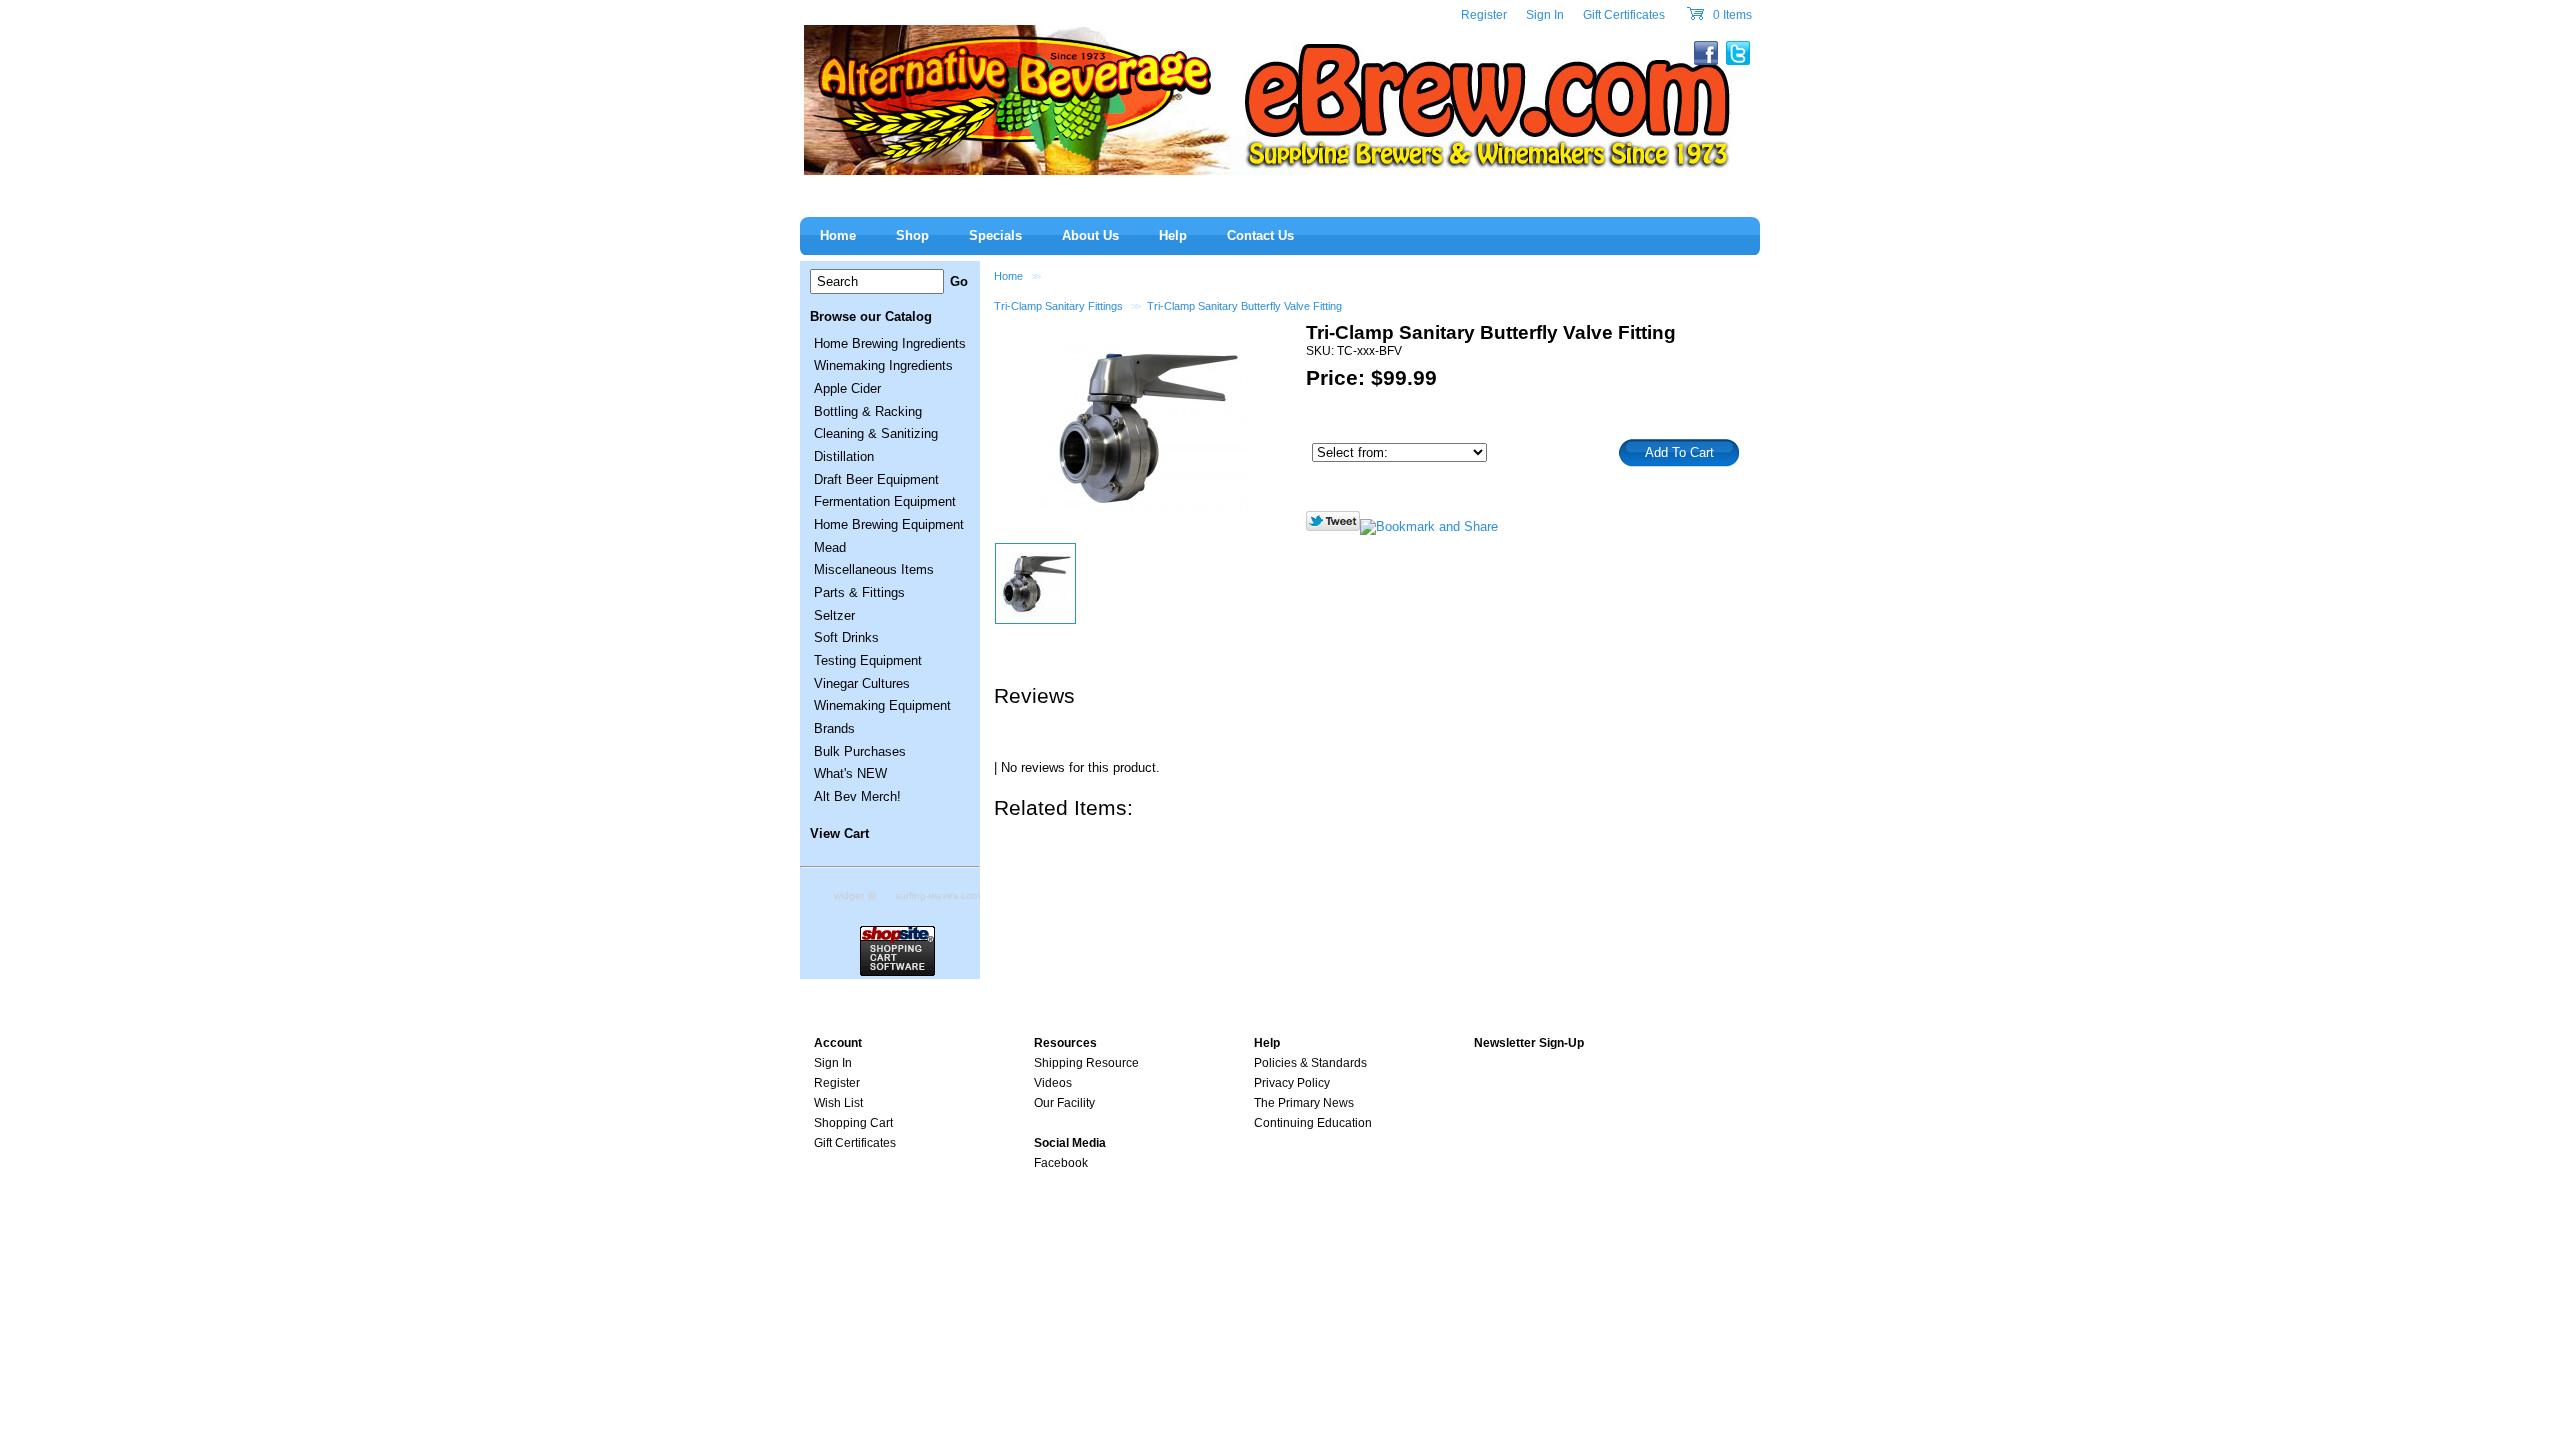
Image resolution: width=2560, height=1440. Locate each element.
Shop (912, 235)
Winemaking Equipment (882, 705)
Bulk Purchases (860, 751)
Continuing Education (1313, 1123)
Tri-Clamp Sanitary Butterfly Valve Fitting (1244, 306)
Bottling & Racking (868, 411)
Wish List (838, 1103)
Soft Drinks (846, 637)
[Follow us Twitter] (1333, 526)
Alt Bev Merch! (857, 796)
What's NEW (850, 773)
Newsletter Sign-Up (1529, 1043)
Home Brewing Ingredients (890, 343)
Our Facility (1064, 1103)
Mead (830, 547)
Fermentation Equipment (885, 501)
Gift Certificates (1624, 15)
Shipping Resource (1086, 1063)
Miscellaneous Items (874, 569)
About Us (1090, 235)
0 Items (1731, 15)
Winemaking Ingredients (883, 365)
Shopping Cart (853, 1123)
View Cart (839, 833)
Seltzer (834, 615)
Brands (834, 728)
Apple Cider (847, 388)
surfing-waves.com (937, 895)
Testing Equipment (868, 660)
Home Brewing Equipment (889, 524)
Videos (1053, 1083)
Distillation (844, 456)
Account (838, 1043)
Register (1484, 15)
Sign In (1545, 15)
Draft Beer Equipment (876, 479)
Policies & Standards (1310, 1063)
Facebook (1061, 1163)
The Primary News (1304, 1103)
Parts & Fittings (859, 592)
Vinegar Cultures (862, 683)
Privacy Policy (1292, 1083)
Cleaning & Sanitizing (876, 433)
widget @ (855, 895)
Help (1173, 235)
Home (1008, 276)
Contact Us (1260, 235)
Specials (995, 235)
